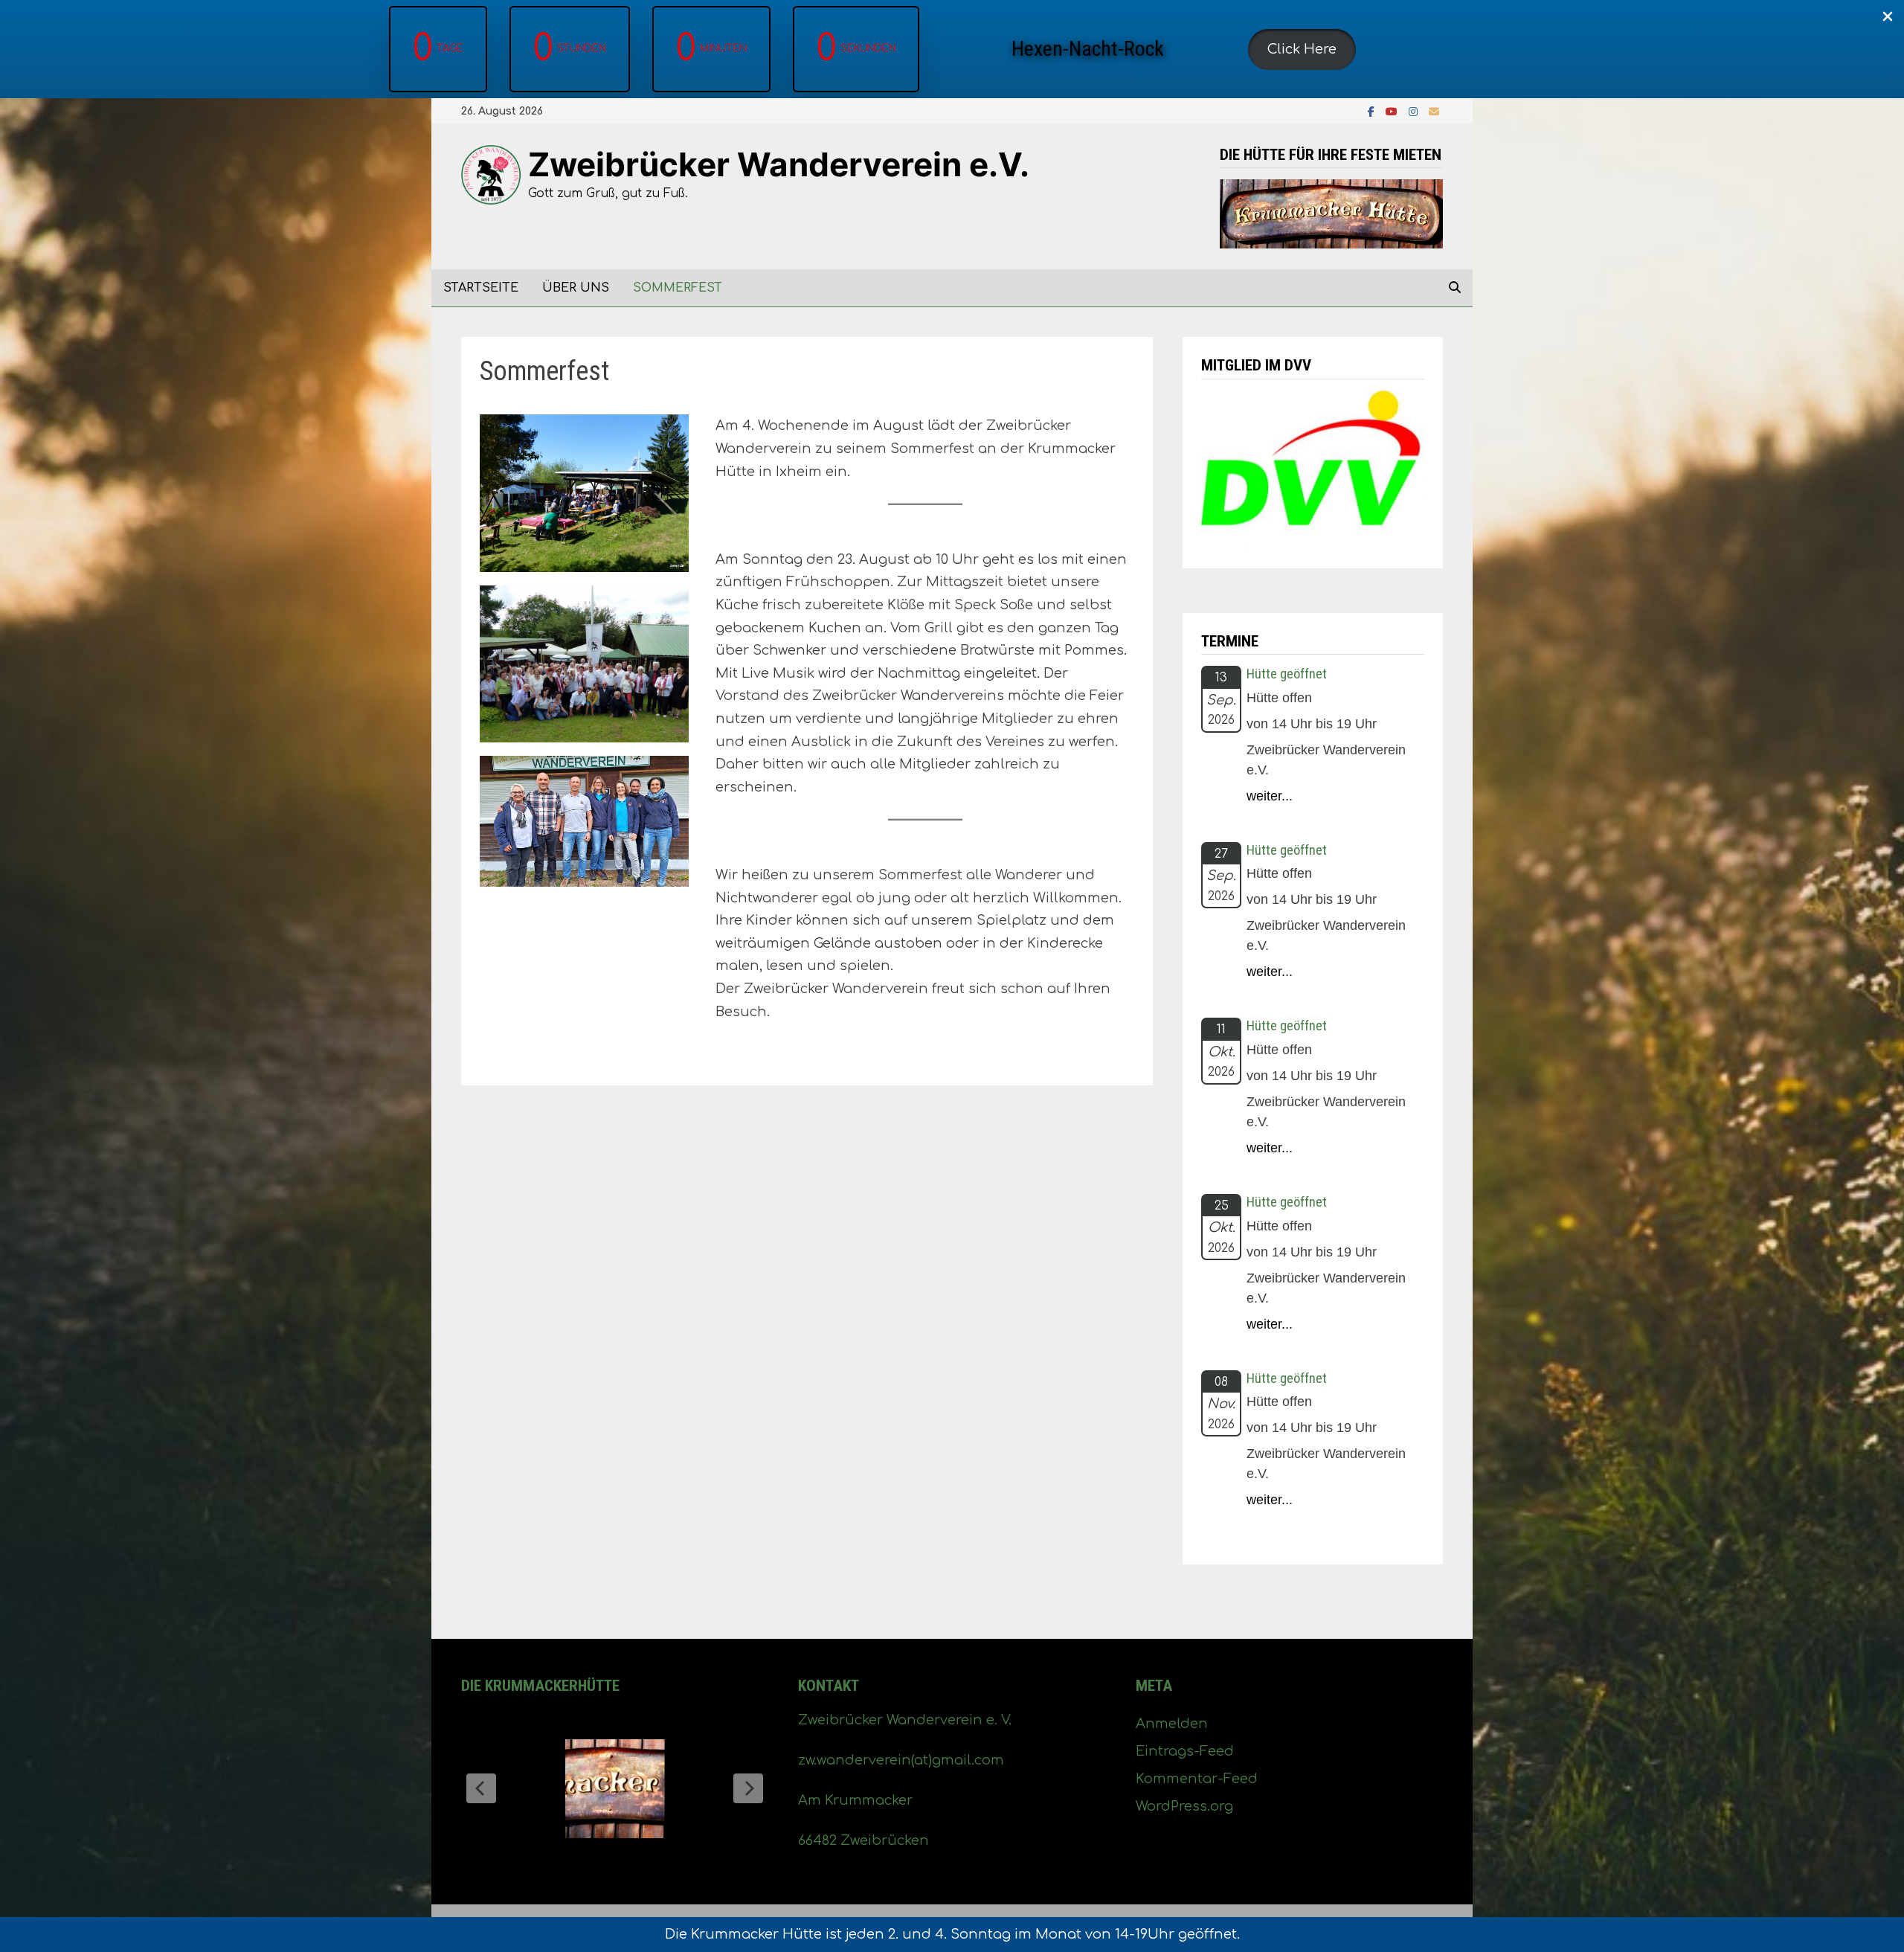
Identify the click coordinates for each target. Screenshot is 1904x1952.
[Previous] (481, 1788)
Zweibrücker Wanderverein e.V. (779, 164)
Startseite (481, 288)
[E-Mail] (1434, 111)
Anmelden (1172, 1724)
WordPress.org (1184, 1806)
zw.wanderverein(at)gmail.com (901, 1760)
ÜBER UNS (576, 288)
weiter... (1270, 796)
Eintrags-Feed (1185, 1751)
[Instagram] (1415, 111)
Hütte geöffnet (1287, 674)
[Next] (748, 1788)
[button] (1302, 49)
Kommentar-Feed (1197, 1779)
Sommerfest (678, 288)
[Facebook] (1373, 111)
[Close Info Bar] (1888, 17)
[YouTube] (1393, 111)
